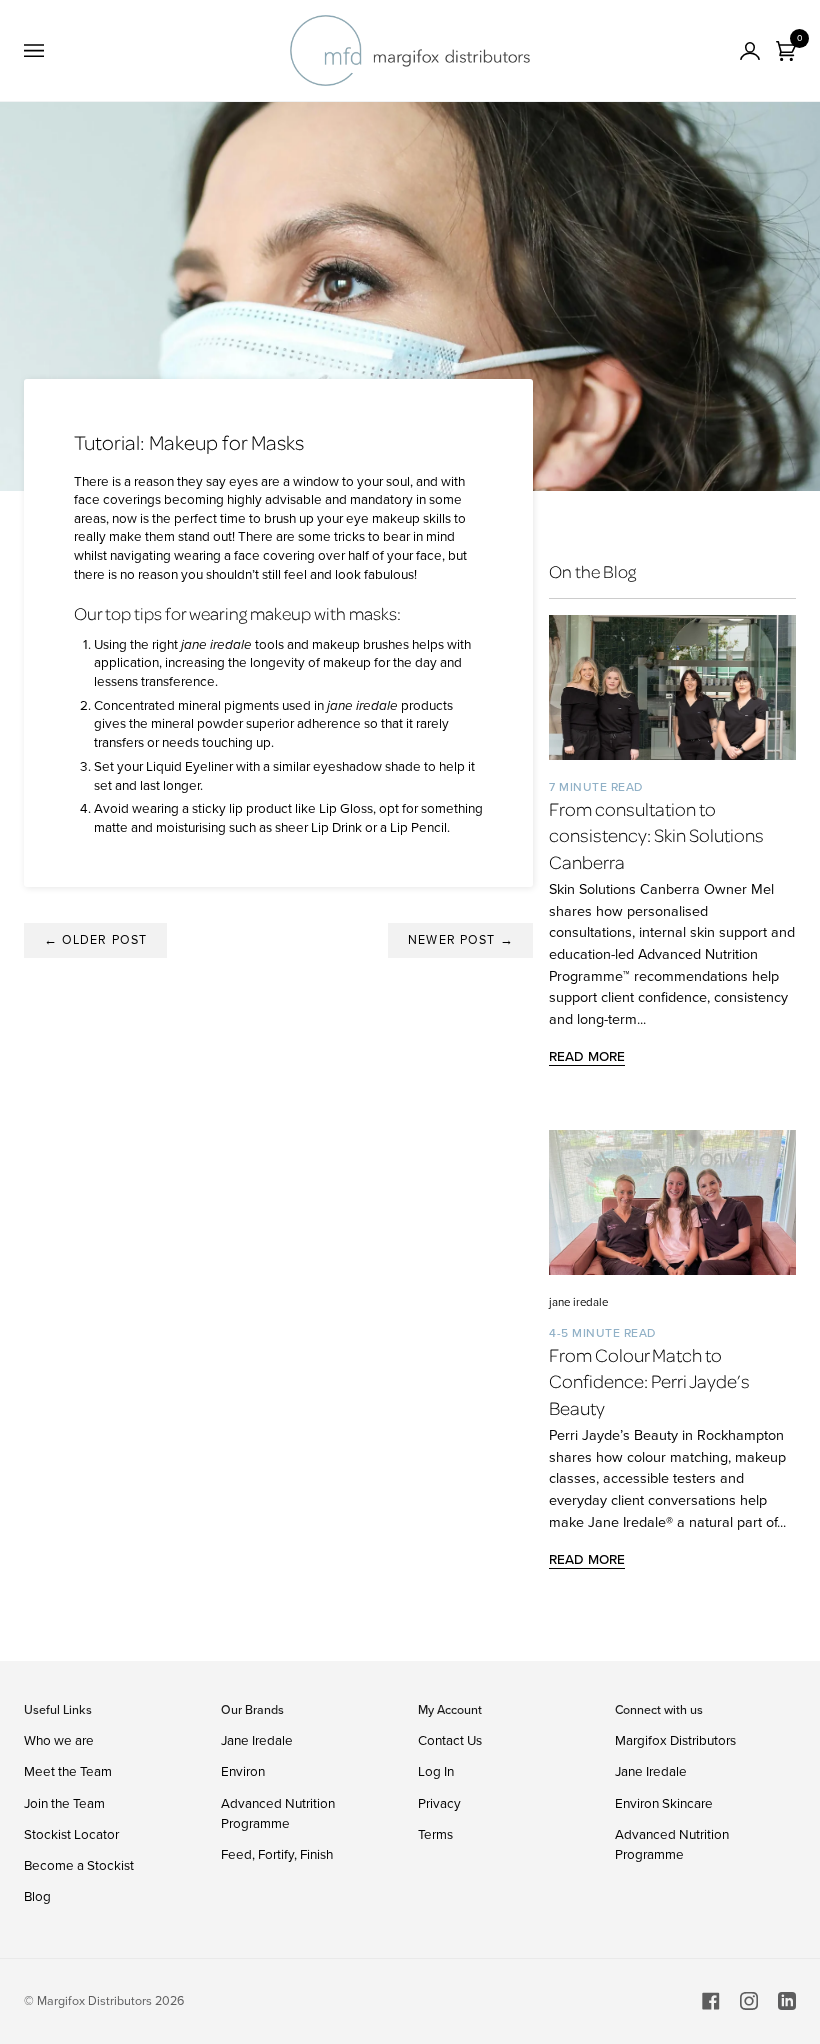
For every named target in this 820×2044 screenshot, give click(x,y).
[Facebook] (711, 2001)
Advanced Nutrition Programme (278, 1813)
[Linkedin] (787, 2001)
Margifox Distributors (675, 1740)
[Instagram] (749, 2001)
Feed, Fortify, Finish (277, 1854)
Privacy (439, 1803)
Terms (435, 1834)
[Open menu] (54, 50)
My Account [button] (450, 1710)
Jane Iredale (257, 1740)
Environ (243, 1771)
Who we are (59, 1740)
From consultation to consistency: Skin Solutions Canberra (656, 835)
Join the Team (64, 1803)
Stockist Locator (71, 1834)
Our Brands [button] (252, 1710)
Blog (37, 1896)
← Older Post (96, 940)
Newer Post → (461, 940)
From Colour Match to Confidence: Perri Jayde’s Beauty (649, 1381)
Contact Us (450, 1740)
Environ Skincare (664, 1803)
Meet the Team (68, 1771)
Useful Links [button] (58, 1710)
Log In (436, 1771)
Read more (587, 1056)
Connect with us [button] (659, 1710)
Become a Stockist (79, 1865)
